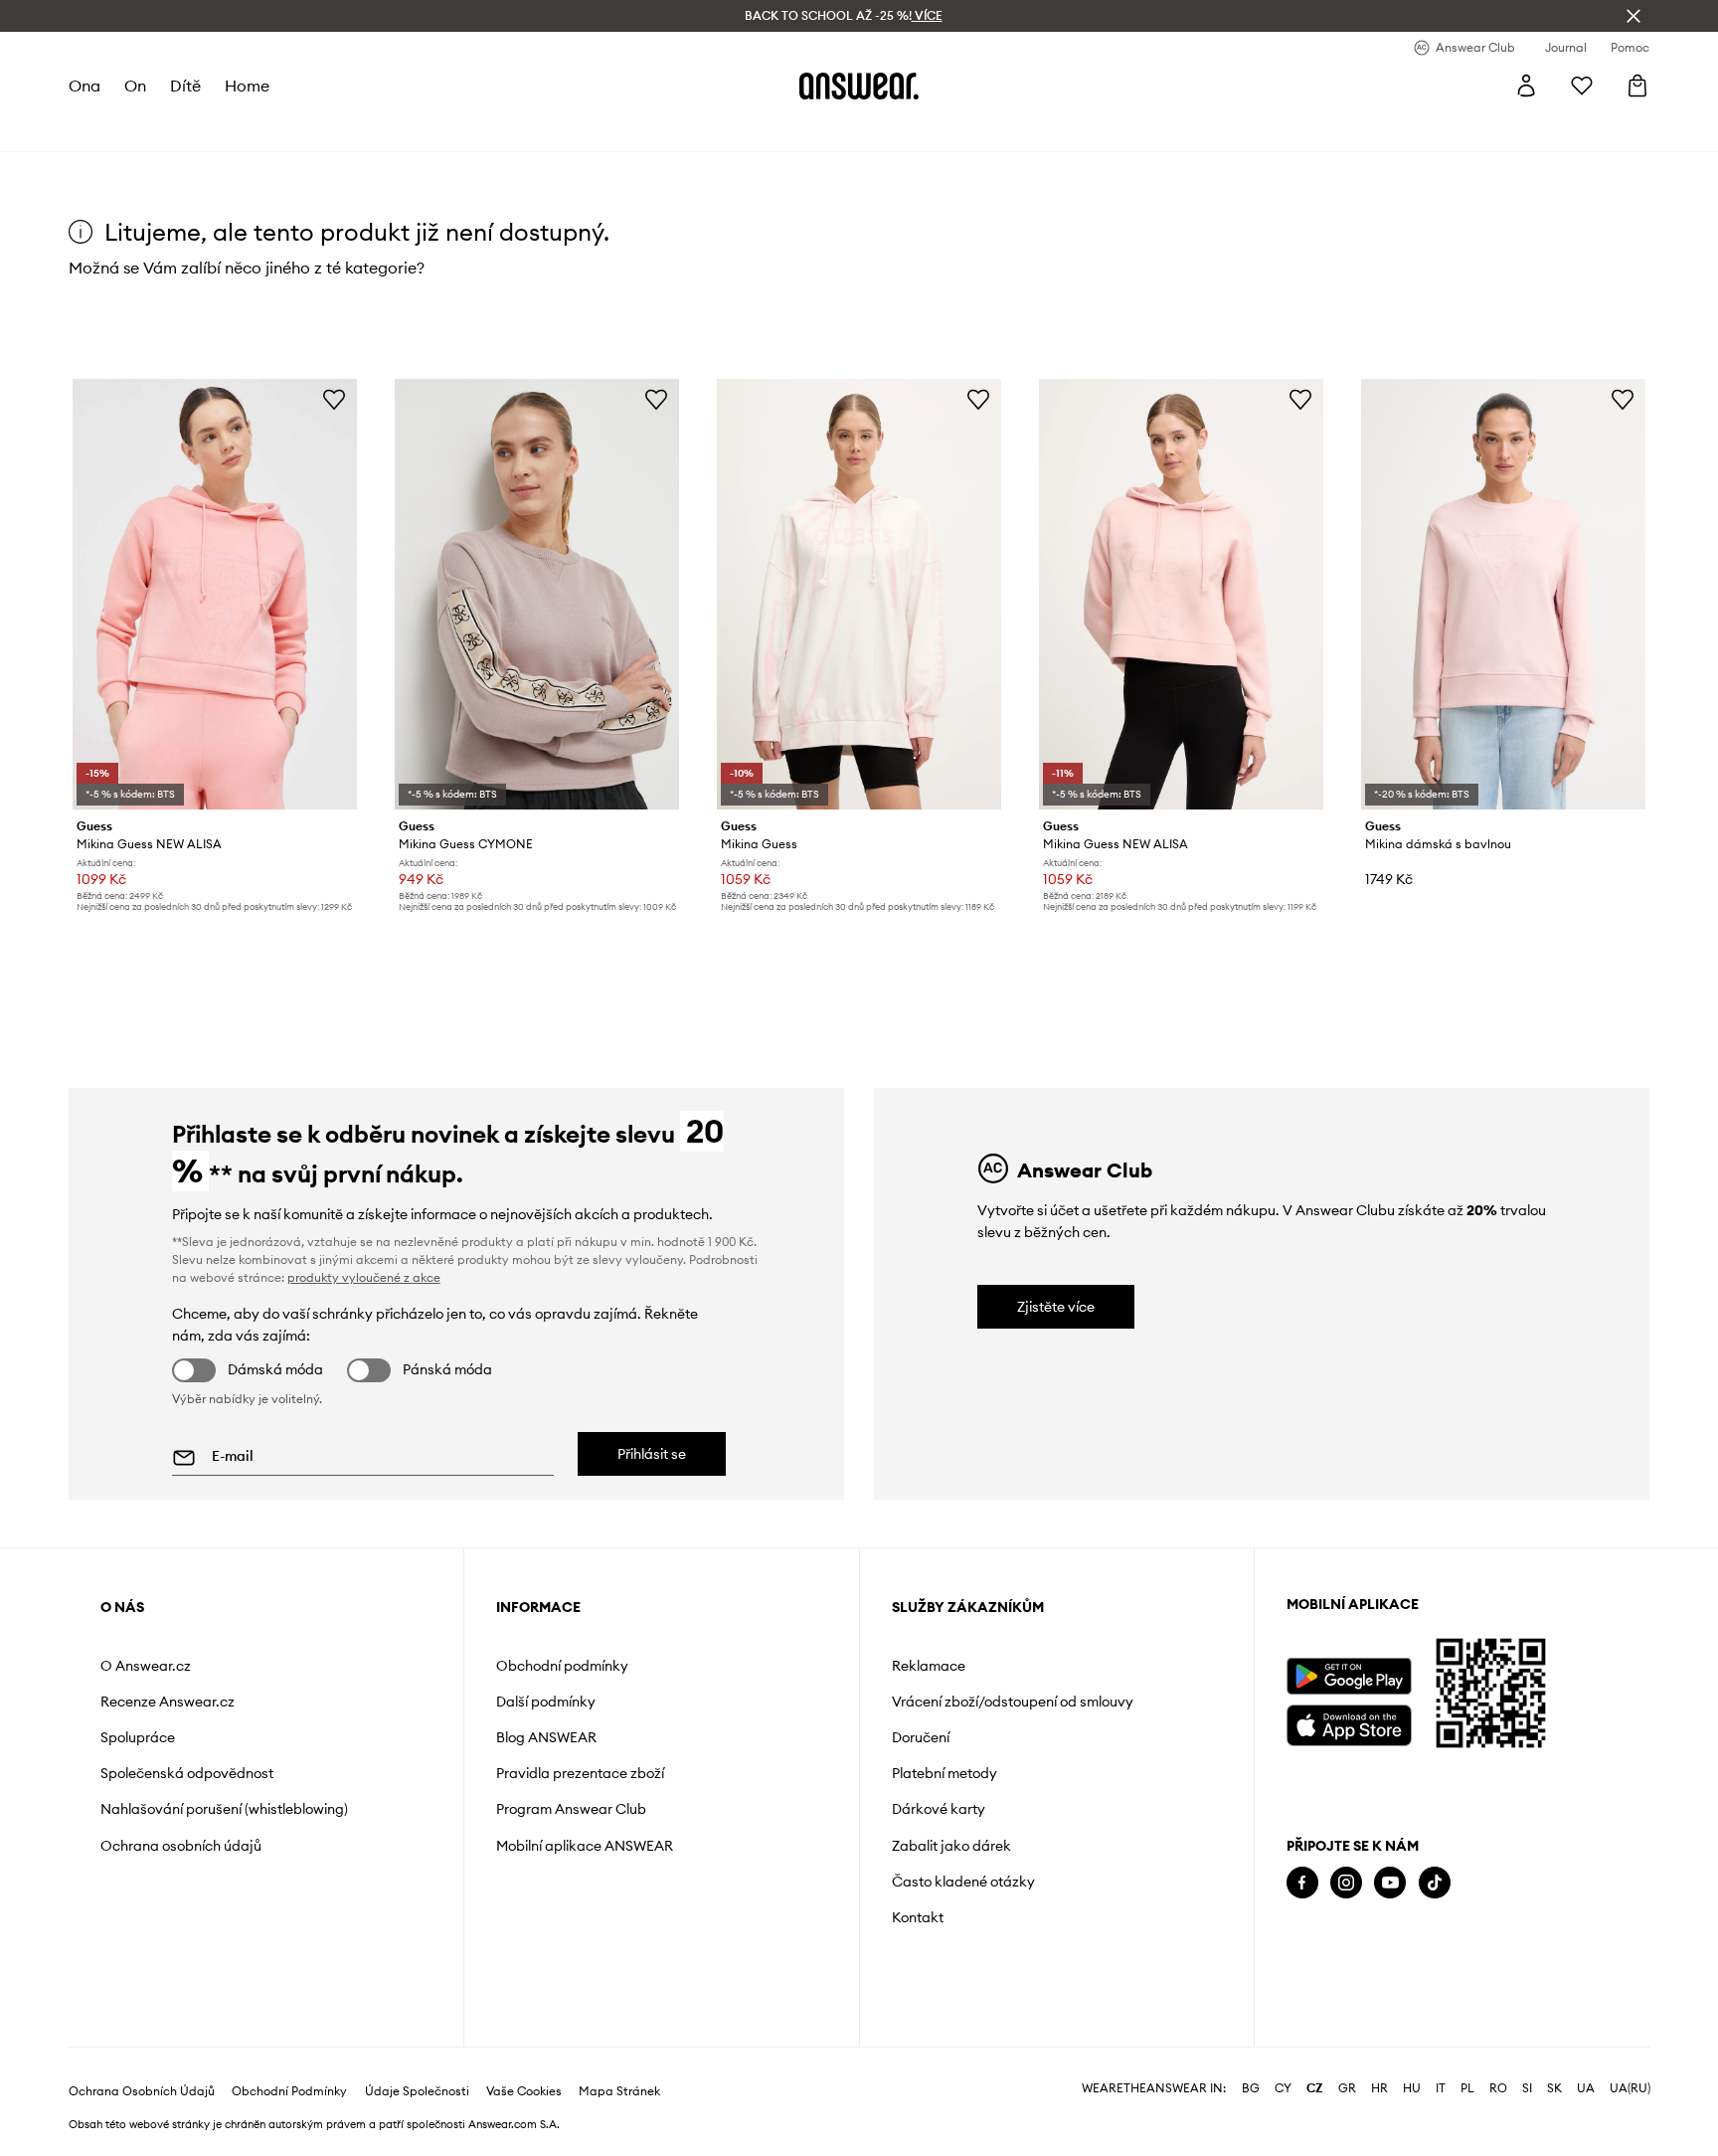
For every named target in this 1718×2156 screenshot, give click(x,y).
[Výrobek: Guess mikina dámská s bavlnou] (1503, 594)
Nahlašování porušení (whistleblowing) (224, 1809)
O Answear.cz (146, 1666)
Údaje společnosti (417, 2091)
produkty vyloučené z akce (364, 1277)
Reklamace (929, 1666)
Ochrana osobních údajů (181, 1846)
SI (1527, 2088)
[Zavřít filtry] (1633, 16)
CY (1283, 2088)
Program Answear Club (571, 1809)
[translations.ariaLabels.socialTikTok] (1435, 1883)
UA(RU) (1630, 2088)
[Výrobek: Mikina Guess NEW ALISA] (215, 594)
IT (1441, 2088)
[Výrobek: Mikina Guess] (859, 594)
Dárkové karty (939, 1809)
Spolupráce (138, 1737)
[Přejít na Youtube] (1390, 1883)
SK (1554, 2088)
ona (85, 86)
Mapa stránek (619, 2091)
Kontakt (918, 1917)
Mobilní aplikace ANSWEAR (585, 1846)
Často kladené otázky (963, 1882)
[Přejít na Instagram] (1346, 1883)
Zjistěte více (1056, 1307)
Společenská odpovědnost (187, 1773)
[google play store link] (1349, 1676)
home (247, 86)
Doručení (921, 1737)
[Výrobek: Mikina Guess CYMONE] (537, 594)
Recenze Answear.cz (168, 1702)
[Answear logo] (859, 86)
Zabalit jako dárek (951, 1846)
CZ (1315, 2088)
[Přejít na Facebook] (1302, 1883)
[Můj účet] (1526, 86)
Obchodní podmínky (562, 1666)
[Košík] (1637, 86)
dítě (185, 86)
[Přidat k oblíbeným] (334, 399)
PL (1467, 2088)
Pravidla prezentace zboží (580, 1773)
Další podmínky (546, 1702)
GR (1347, 2088)
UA (1586, 2088)
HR (1379, 2088)
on (135, 86)
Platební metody (945, 1773)
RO (1498, 2088)
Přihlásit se (652, 1454)
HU (1412, 2088)
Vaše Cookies (524, 2091)
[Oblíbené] (1582, 86)
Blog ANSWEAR (546, 1737)
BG (1251, 2088)
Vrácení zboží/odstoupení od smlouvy (1013, 1702)
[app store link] (1349, 1723)
